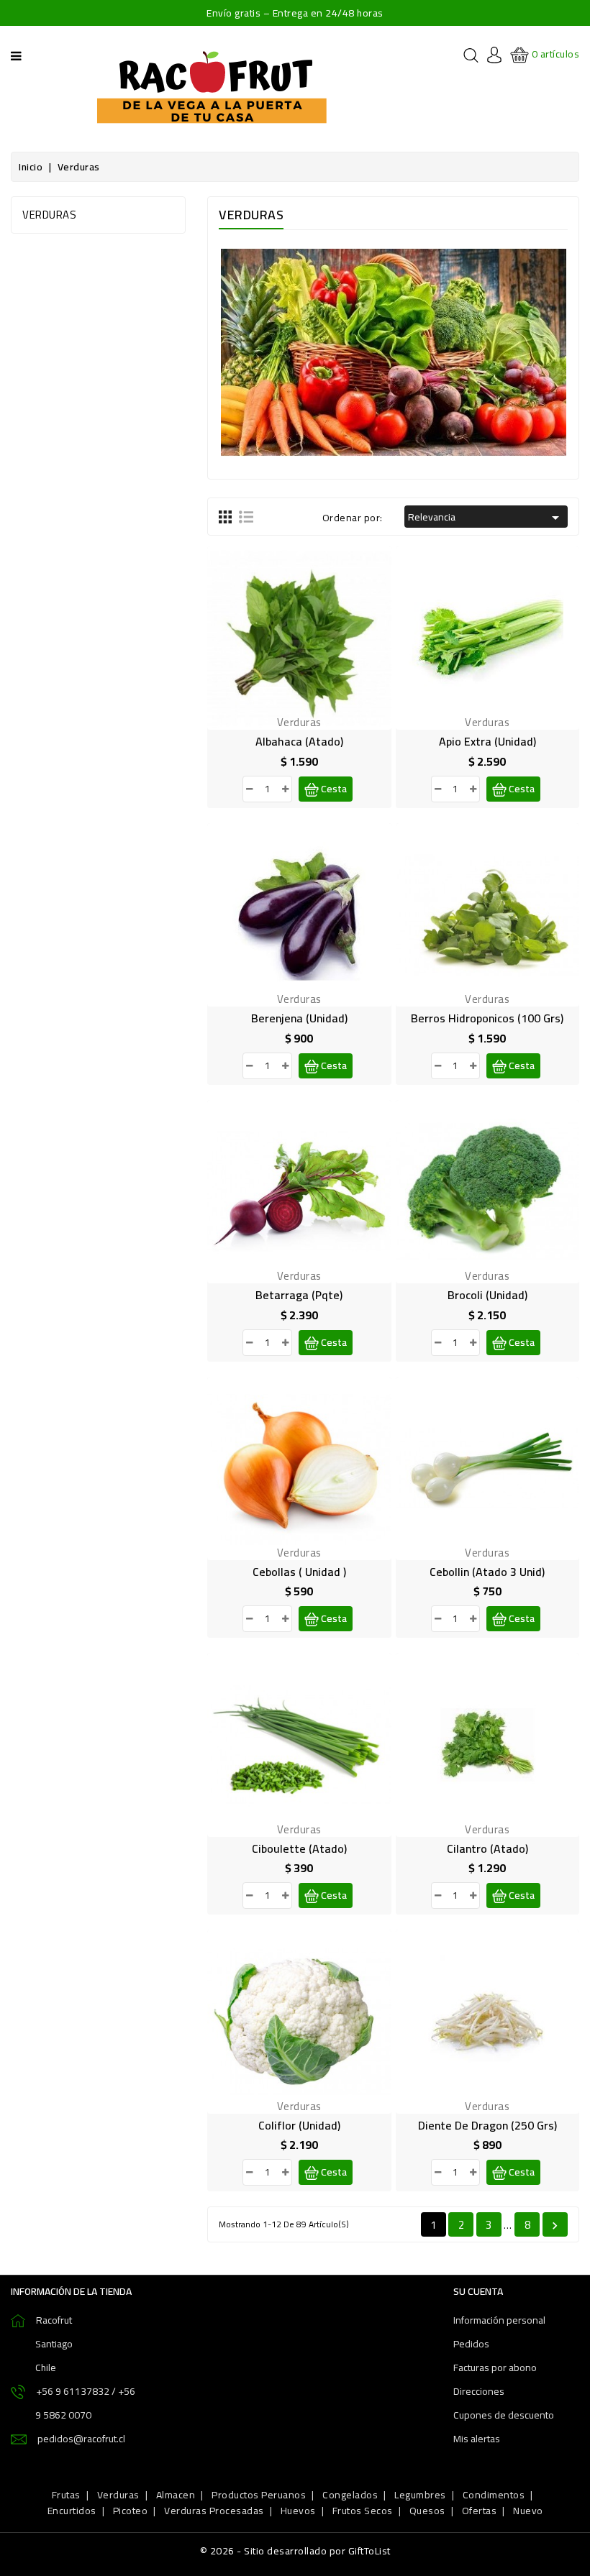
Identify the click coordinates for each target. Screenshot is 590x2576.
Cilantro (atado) (487, 1848)
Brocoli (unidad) (487, 1295)
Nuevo (528, 2511)
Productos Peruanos (259, 2495)
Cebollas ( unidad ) (299, 1572)
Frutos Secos (363, 2511)
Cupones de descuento (504, 2415)
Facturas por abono (495, 2368)
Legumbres (420, 2495)
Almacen (176, 2495)
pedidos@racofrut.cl (81, 2439)
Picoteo (131, 2511)
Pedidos (471, 2344)
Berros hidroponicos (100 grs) (487, 1018)
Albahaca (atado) (299, 741)
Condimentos (494, 2495)
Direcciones (479, 2391)
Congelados (350, 2495)
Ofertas (480, 2511)
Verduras (49, 215)
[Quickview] (316, 651)
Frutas (66, 2495)
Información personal (499, 2320)
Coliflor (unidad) (299, 2125)
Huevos (298, 2511)
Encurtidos (72, 2511)
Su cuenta (478, 2291)
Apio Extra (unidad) (487, 741)
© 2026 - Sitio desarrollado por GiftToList (295, 2551)
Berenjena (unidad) (299, 1018)
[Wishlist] (283, 651)
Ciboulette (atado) (299, 1848)
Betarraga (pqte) (299, 1295)
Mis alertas (477, 2439)
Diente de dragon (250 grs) (487, 2125)
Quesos (427, 2511)
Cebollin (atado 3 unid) (487, 1572)
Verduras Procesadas (214, 2511)
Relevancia (486, 517)
